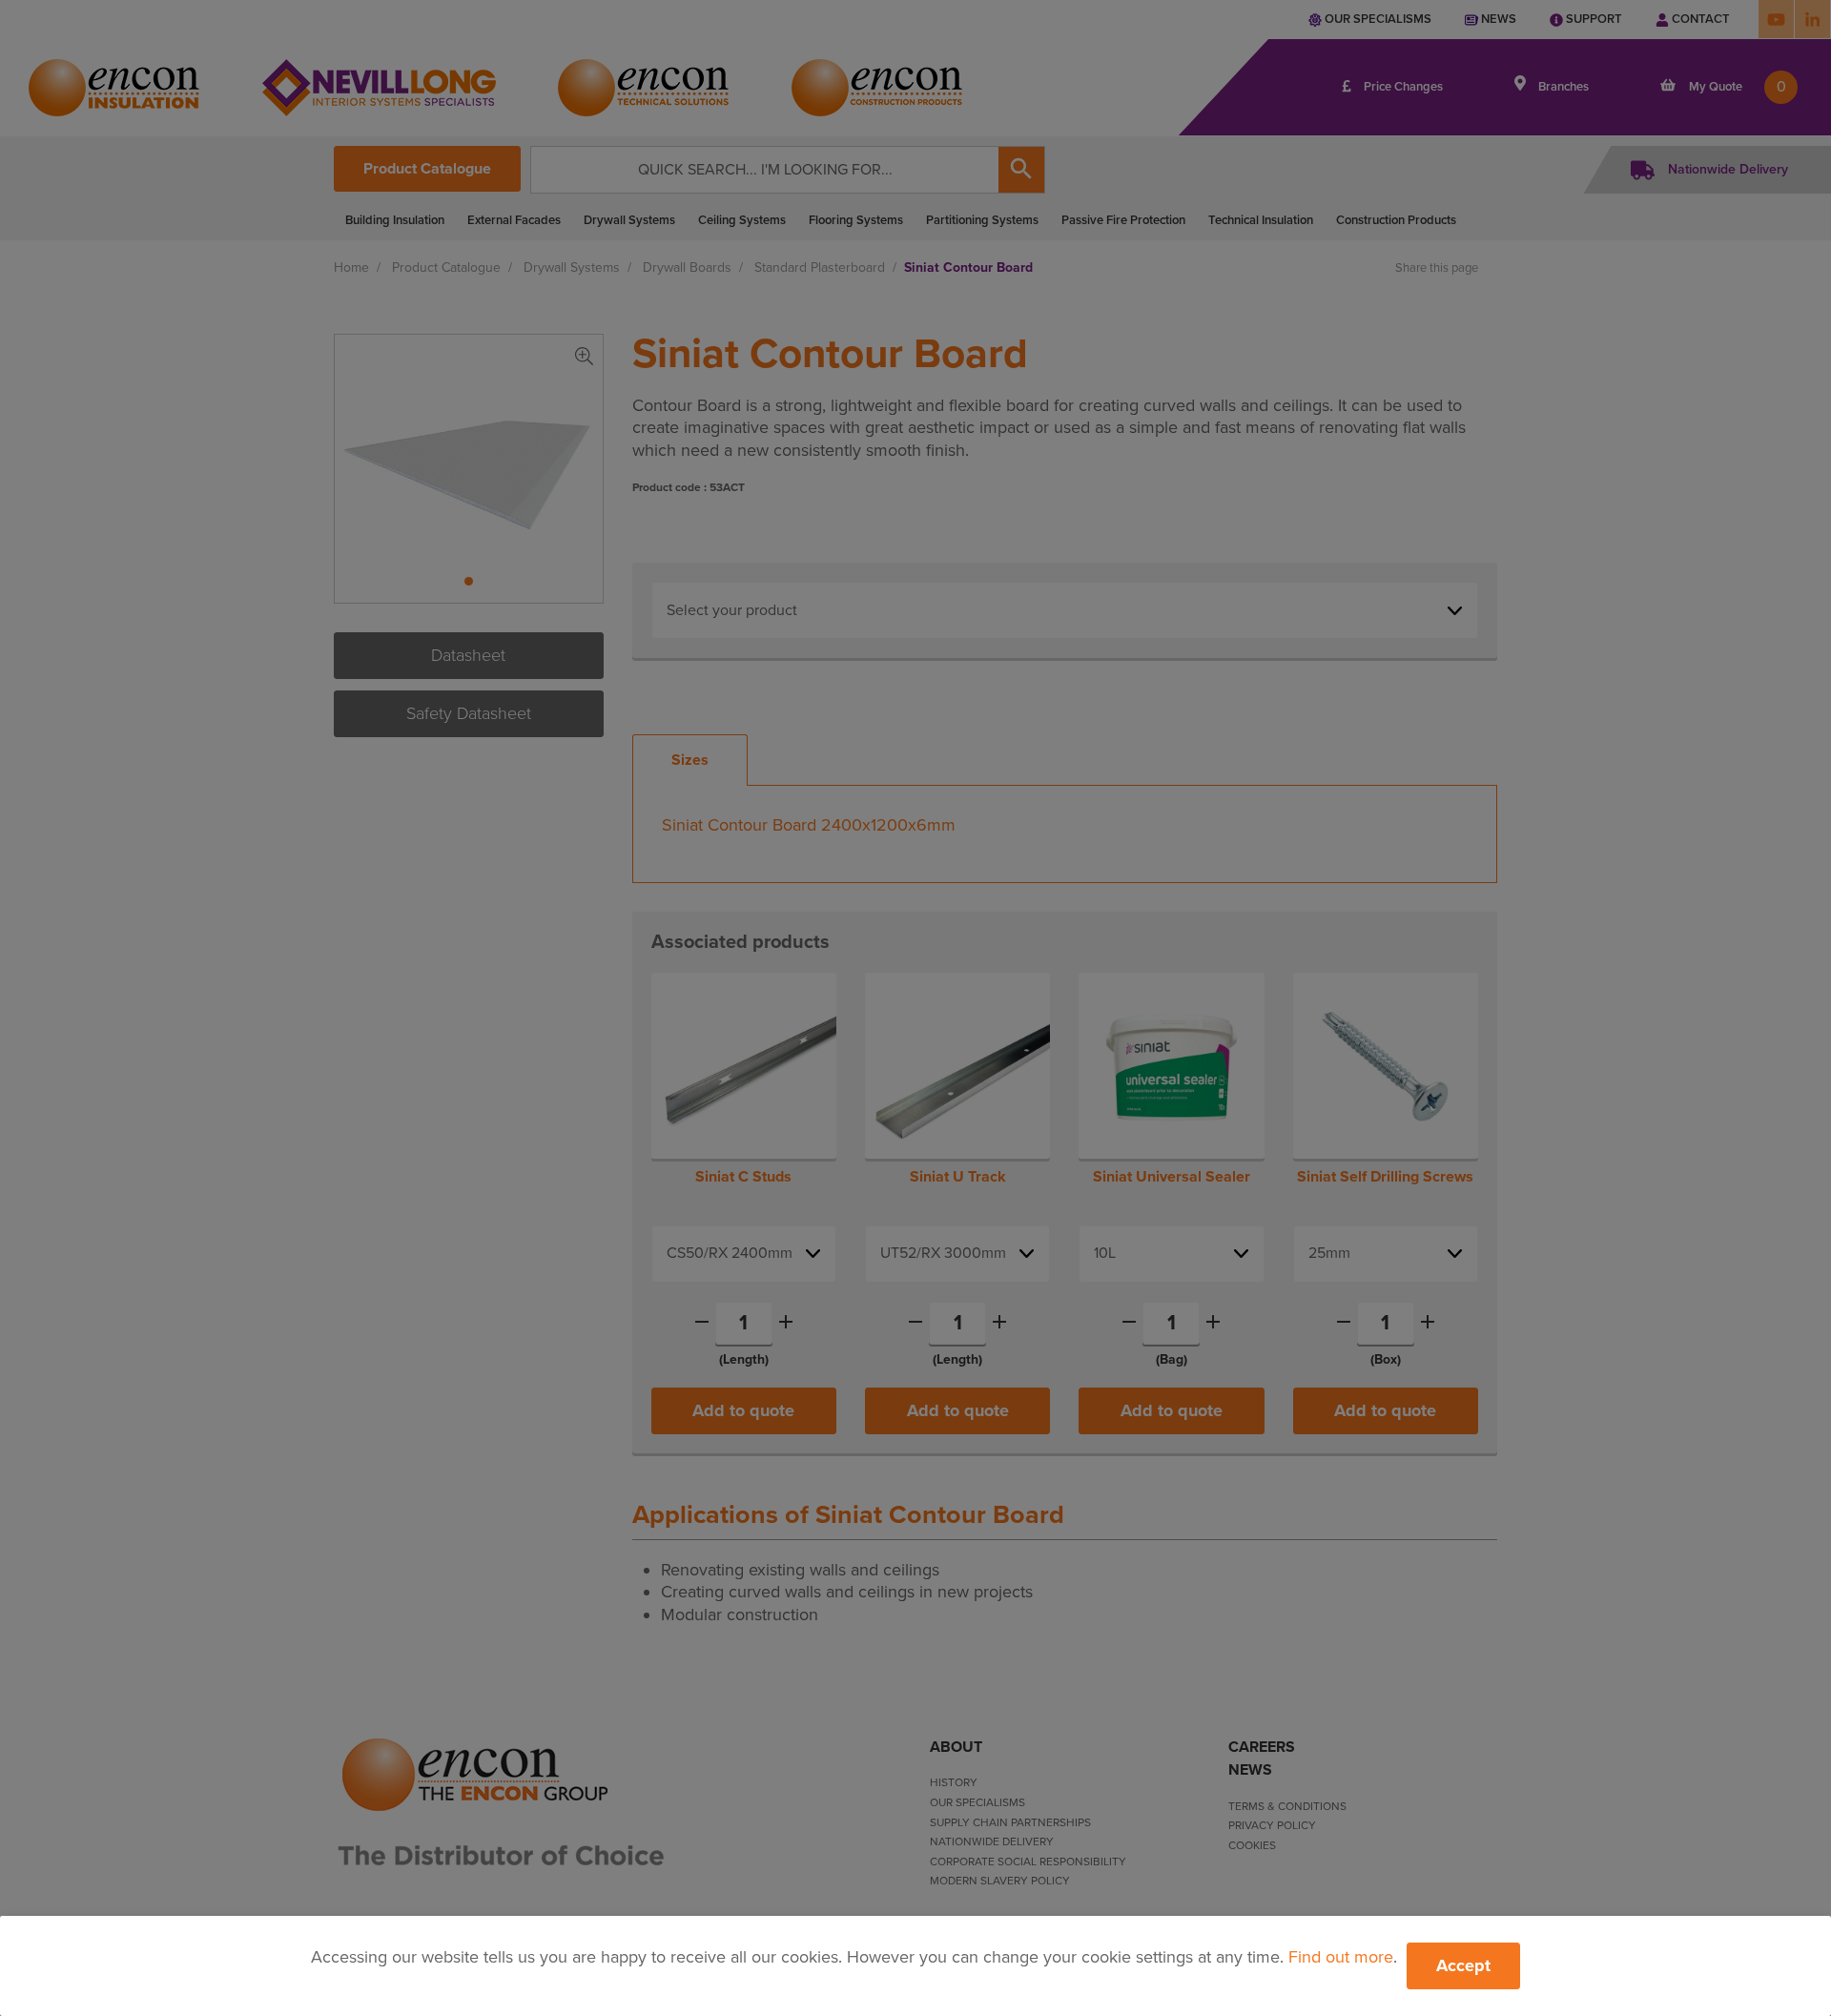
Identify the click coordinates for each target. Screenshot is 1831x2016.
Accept (1463, 1965)
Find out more (1341, 1957)
